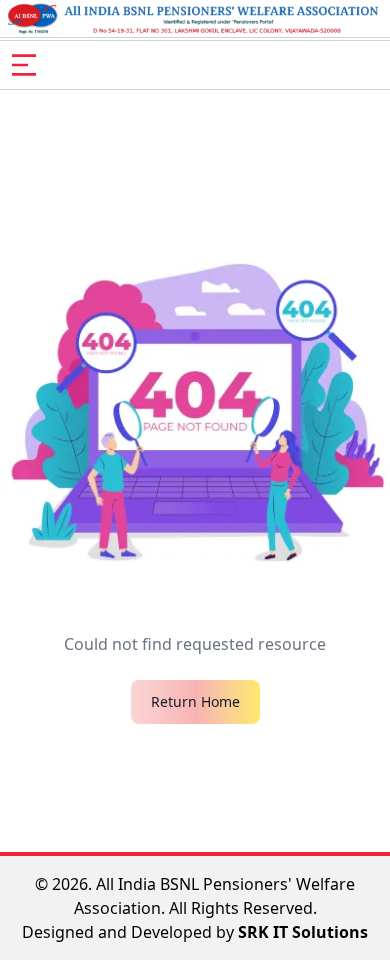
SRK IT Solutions (303, 932)
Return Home (195, 701)
